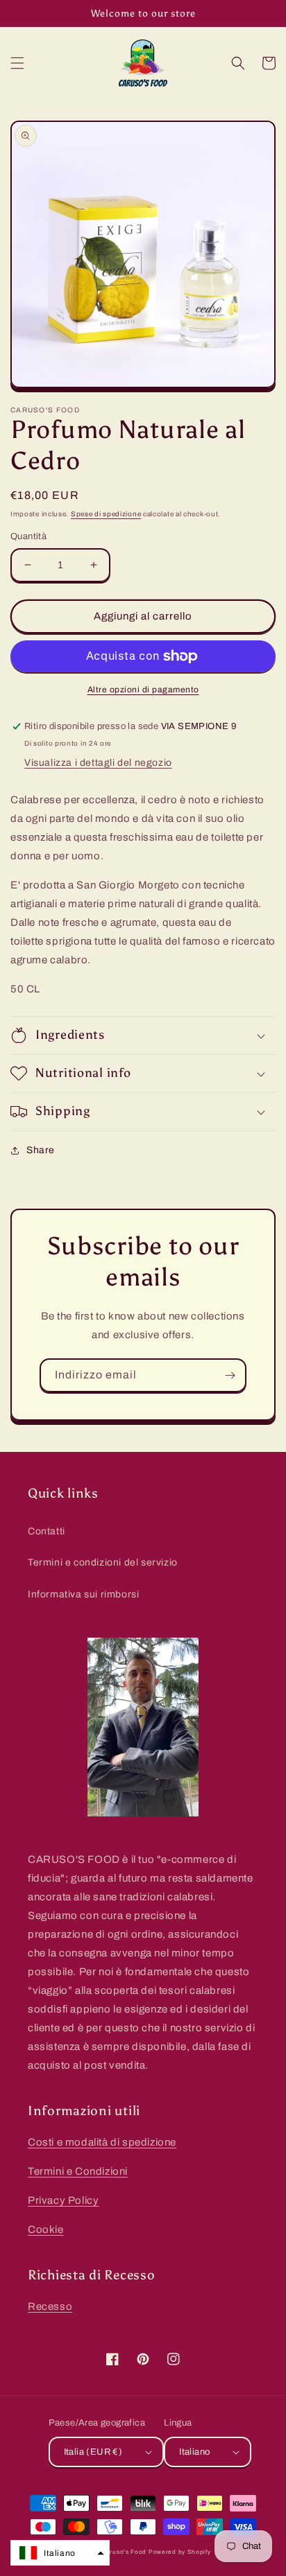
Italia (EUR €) (93, 2452)
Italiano (194, 2452)
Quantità (28, 536)
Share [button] (41, 1150)
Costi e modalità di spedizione (102, 2142)
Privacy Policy (63, 2200)
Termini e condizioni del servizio (103, 1562)
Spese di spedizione (106, 514)
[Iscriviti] (230, 1375)
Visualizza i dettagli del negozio (98, 763)
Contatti (47, 1531)
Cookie (46, 2229)
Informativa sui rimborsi (83, 1594)
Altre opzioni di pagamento (143, 690)
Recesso (50, 2306)
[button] (17, 63)
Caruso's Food (124, 2552)
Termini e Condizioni (78, 2171)
